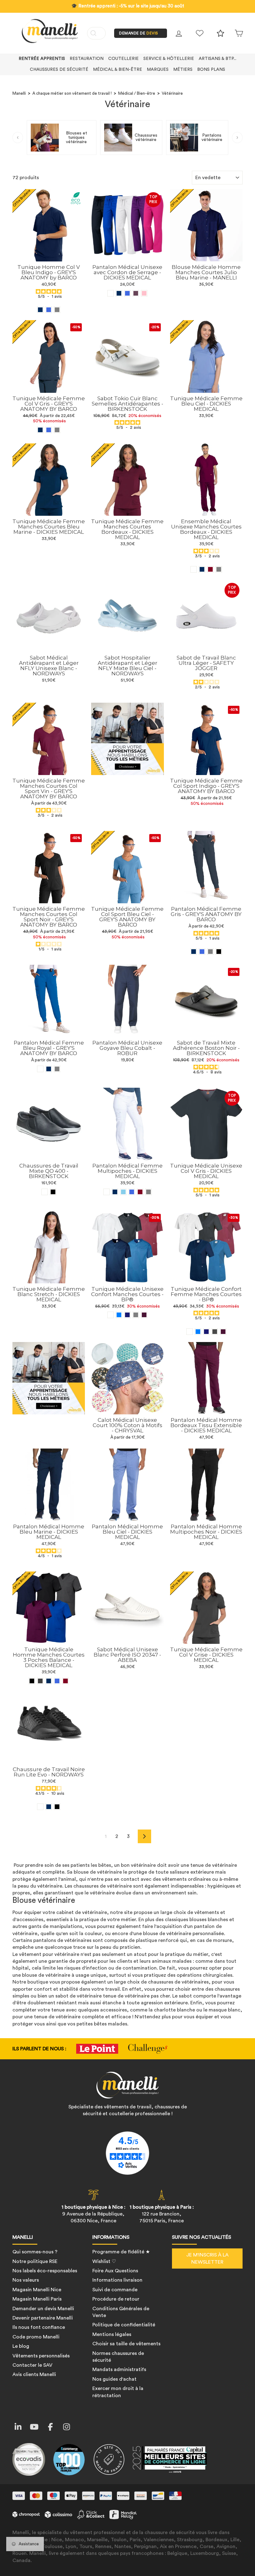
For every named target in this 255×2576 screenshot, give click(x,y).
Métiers (183, 70)
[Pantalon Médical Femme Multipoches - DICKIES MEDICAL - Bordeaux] (140, 1192)
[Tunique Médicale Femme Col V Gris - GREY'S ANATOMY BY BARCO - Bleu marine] (40, 430)
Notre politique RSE (35, 2261)
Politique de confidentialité (124, 2325)
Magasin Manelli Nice (37, 2290)
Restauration (87, 59)
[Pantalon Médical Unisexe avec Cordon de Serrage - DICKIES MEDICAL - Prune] (136, 293)
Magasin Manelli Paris (37, 2299)
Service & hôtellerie (169, 59)
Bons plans (211, 70)
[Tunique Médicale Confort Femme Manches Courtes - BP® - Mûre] (223, 1332)
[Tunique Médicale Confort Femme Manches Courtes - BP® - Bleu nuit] (206, 1332)
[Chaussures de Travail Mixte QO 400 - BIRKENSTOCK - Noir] (53, 1192)
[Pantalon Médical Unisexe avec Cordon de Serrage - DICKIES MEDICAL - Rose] (144, 293)
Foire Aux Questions (115, 2271)
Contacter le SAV (32, 2365)
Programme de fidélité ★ (121, 2252)
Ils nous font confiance (39, 2327)
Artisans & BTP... (218, 59)
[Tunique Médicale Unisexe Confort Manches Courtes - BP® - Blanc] (111, 1315)
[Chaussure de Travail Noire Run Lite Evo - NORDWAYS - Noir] (57, 1807)
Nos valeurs (26, 2280)
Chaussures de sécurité (59, 70)
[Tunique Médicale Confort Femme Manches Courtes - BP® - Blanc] (190, 1332)
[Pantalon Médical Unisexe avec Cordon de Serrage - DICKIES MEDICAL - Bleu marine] (119, 293)
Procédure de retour (116, 2299)
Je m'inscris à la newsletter (207, 2258)
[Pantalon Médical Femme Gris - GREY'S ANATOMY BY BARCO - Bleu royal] (202, 952)
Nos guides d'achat (114, 2379)
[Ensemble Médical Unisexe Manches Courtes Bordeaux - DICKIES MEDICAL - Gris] (219, 569)
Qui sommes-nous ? (35, 2252)
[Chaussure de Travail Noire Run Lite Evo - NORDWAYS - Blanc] (40, 1807)
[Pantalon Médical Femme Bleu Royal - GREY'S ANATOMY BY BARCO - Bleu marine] (49, 1069)
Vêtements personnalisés (41, 2356)
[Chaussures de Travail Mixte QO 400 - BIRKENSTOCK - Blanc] (45, 1192)
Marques (158, 70)
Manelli (19, 93)
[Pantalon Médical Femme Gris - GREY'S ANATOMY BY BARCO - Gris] (210, 952)
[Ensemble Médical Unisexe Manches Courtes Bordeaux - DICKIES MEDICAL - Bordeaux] (210, 569)
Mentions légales (112, 2334)
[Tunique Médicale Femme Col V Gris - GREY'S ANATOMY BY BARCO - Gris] (57, 430)
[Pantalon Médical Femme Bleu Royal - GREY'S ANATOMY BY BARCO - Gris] (57, 1069)
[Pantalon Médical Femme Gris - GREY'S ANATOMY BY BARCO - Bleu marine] (194, 952)
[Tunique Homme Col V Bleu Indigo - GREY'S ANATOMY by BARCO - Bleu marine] (40, 310)
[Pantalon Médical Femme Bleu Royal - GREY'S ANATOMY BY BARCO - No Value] (40, 1069)
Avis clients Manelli (34, 2374)
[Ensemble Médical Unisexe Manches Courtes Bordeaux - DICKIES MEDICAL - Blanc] (194, 569)
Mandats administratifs (119, 2370)
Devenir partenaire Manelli (43, 2318)
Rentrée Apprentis (42, 59)
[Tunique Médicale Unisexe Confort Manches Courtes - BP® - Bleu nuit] (127, 1315)
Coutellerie (123, 59)
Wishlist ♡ (104, 2261)
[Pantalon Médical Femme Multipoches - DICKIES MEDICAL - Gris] (148, 1192)
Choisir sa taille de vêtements (126, 2344)
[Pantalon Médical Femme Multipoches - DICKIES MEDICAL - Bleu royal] (132, 1192)
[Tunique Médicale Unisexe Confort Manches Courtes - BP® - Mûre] (144, 1315)
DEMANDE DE (139, 33)
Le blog (21, 2346)
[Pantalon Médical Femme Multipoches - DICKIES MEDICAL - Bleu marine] (115, 1192)
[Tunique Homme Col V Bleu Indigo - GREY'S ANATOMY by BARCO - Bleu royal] (49, 310)
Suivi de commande (115, 2290)
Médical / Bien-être (137, 93)
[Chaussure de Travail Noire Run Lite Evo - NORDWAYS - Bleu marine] (49, 1807)
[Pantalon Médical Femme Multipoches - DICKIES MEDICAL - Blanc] (107, 1192)
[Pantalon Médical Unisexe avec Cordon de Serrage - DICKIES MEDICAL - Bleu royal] (127, 293)
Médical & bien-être (118, 70)
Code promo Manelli (36, 2337)
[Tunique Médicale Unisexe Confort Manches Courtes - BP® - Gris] (136, 1315)
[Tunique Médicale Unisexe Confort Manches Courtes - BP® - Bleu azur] (119, 1315)
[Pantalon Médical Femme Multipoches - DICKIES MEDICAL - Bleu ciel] (123, 1192)
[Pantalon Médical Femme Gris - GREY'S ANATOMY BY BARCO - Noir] (219, 952)
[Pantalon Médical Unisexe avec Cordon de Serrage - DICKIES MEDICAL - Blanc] (111, 293)
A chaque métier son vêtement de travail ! (72, 93)
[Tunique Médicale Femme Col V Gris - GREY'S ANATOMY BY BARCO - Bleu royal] (49, 430)
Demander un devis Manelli (43, 2309)
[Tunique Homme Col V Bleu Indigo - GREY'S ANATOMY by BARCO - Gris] (57, 310)
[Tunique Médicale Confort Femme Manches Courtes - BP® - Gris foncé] (215, 1332)
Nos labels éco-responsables (45, 2271)
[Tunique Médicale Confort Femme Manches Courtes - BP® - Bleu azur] (198, 1332)
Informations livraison (117, 2280)
